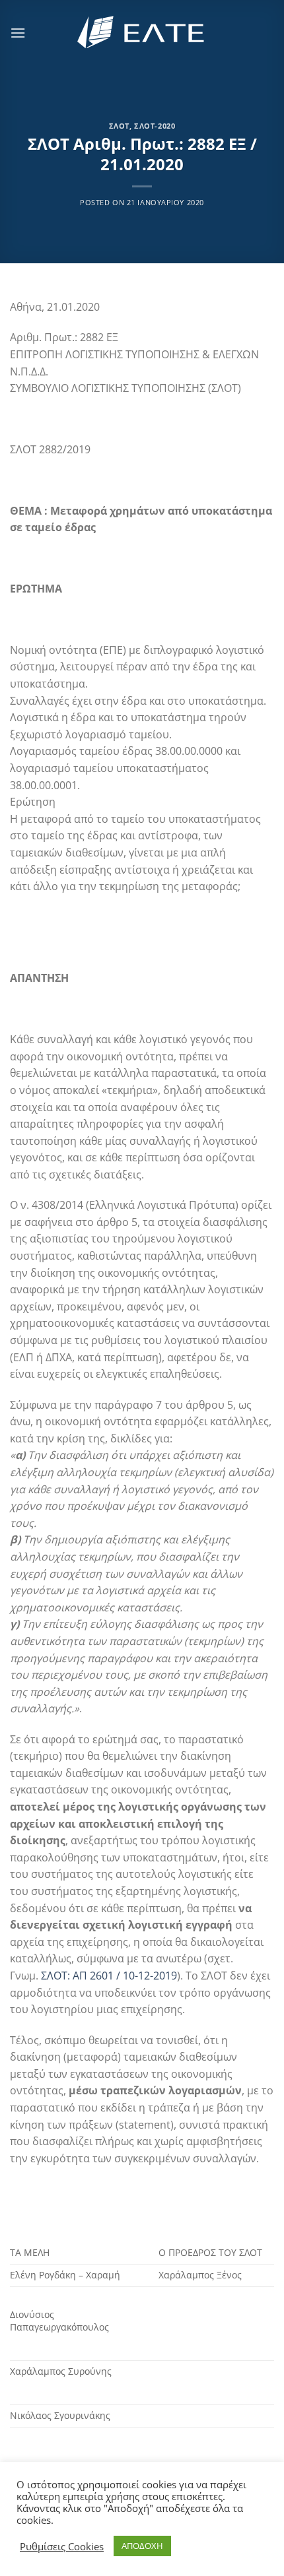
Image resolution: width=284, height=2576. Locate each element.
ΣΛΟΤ (119, 126)
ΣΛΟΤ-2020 (155, 126)
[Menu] (18, 33)
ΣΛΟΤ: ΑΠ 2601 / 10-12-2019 (109, 1976)
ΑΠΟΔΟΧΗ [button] (142, 2546)
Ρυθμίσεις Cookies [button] (62, 2546)
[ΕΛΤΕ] (142, 33)
